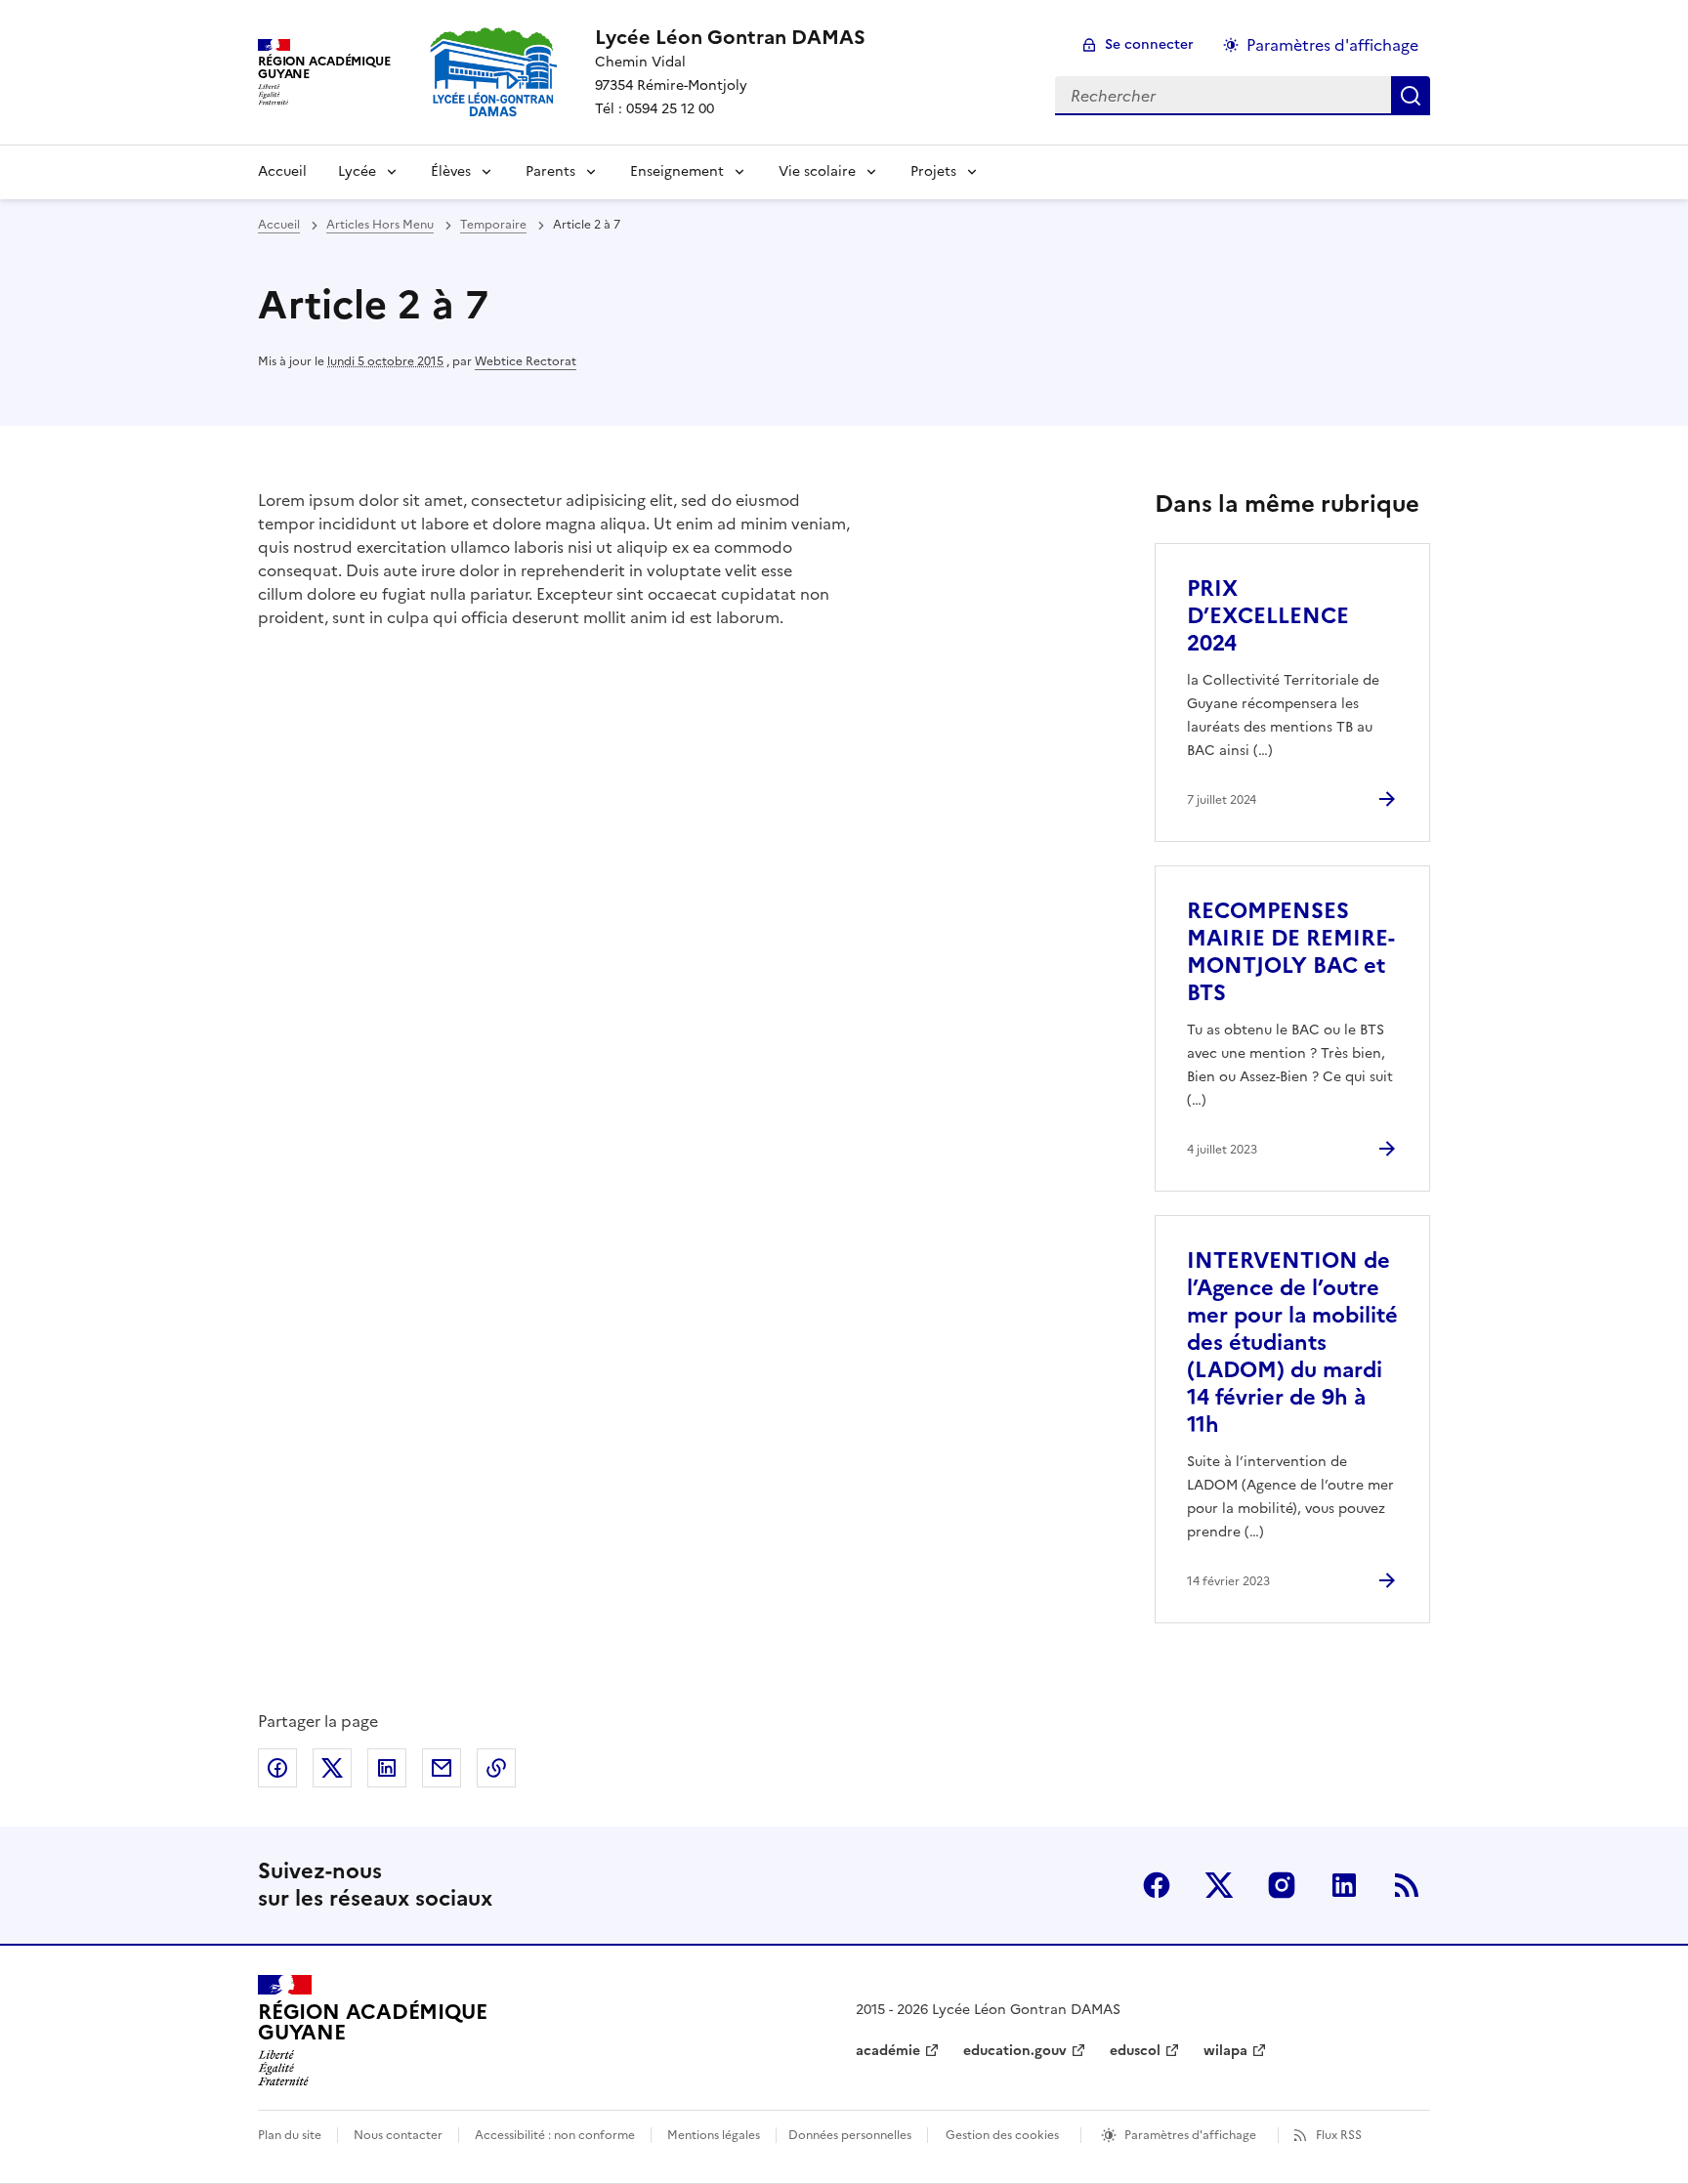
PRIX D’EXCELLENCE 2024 (1268, 616)
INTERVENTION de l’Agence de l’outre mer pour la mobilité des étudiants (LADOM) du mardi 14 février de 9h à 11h (1292, 1343)
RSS (1407, 1885)
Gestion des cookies (1002, 2135)
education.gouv (1015, 2051)
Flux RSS (1339, 2135)
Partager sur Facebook (277, 1768)
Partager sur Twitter (332, 1768)
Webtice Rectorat (526, 361)
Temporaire (493, 225)
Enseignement (677, 171)
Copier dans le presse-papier (496, 1768)
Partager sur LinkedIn (387, 1768)
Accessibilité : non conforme (555, 2135)
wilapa (1225, 2051)
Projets (933, 171)
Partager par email (442, 1768)
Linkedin (1344, 1885)
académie (888, 2051)
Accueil (282, 171)
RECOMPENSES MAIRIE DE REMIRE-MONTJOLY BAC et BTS (1291, 952)
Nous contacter (398, 2135)
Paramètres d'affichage (1332, 45)
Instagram (1282, 1885)
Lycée (357, 171)
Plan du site (290, 2135)
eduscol (1135, 2051)
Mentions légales (714, 2135)
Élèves (451, 171)
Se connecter (1149, 44)
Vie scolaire (817, 171)
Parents (550, 171)
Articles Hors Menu (380, 225)
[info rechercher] (1411, 96)
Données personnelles (850, 2135)
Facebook (1157, 1885)
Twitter (1219, 1885)
